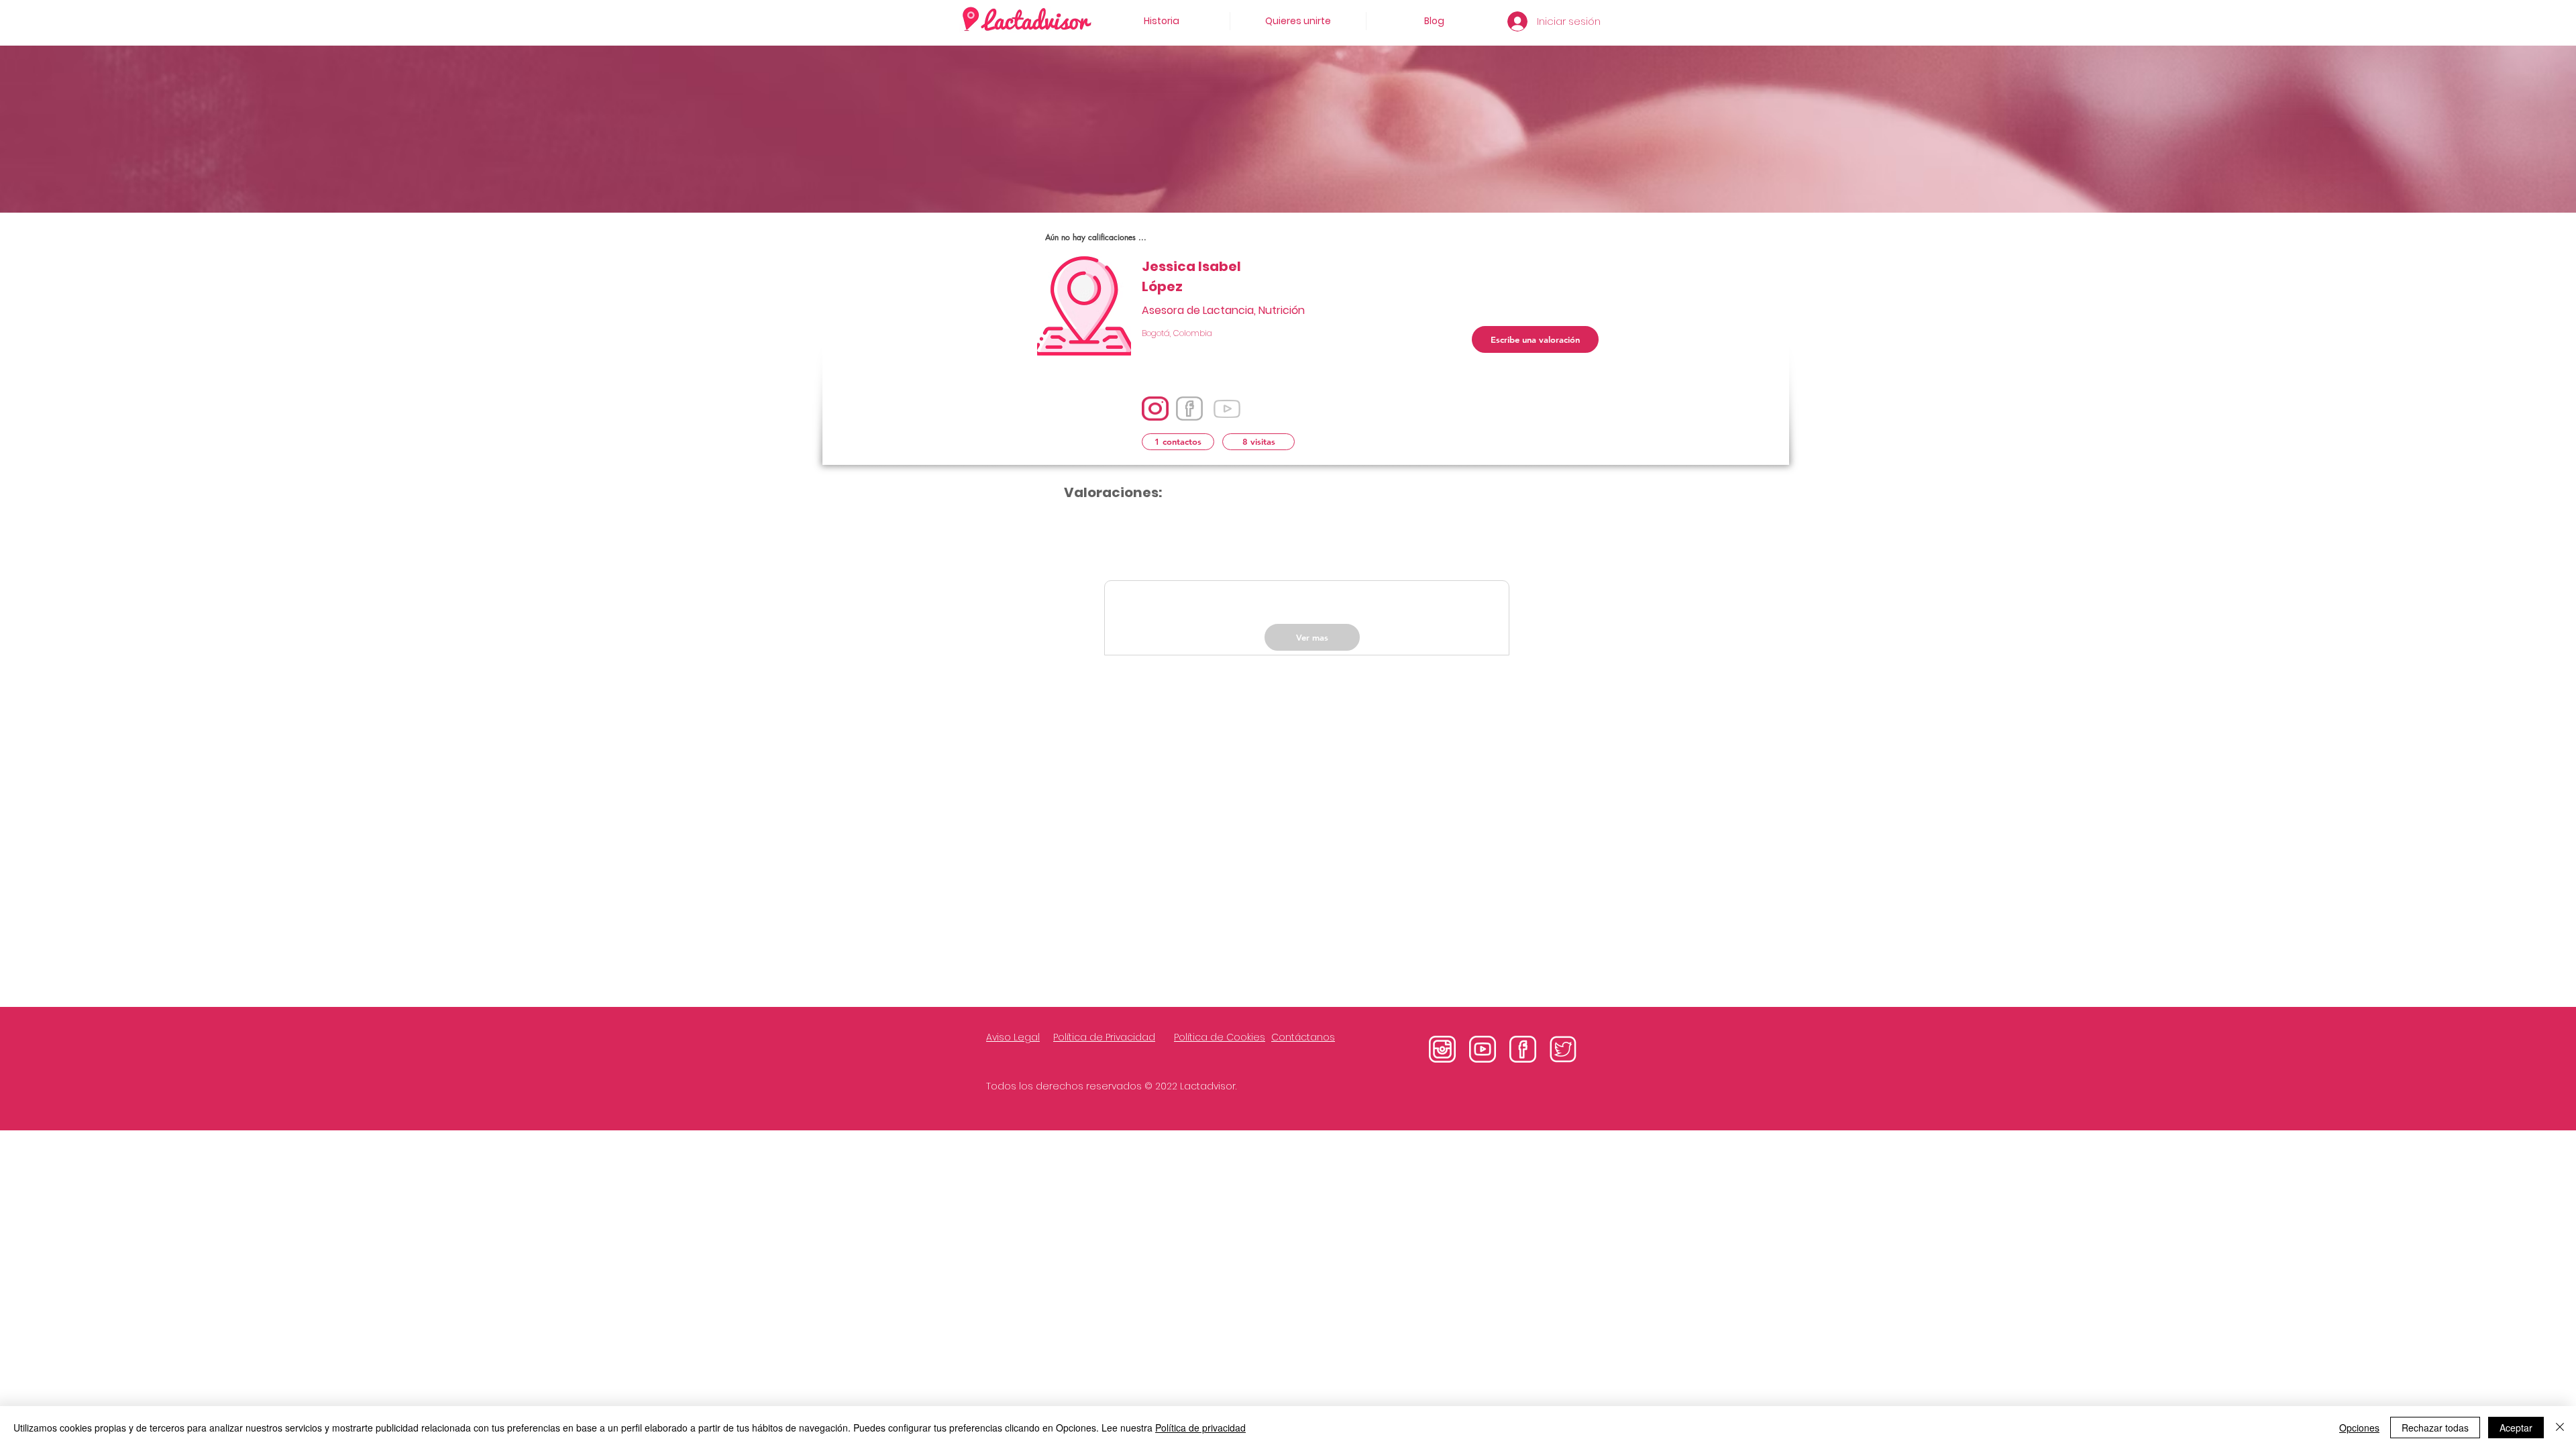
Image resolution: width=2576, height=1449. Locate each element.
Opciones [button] (2359, 1428)
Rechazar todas (2435, 1428)
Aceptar (2516, 1428)
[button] (1178, 442)
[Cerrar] (2560, 1428)
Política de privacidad (1200, 1428)
